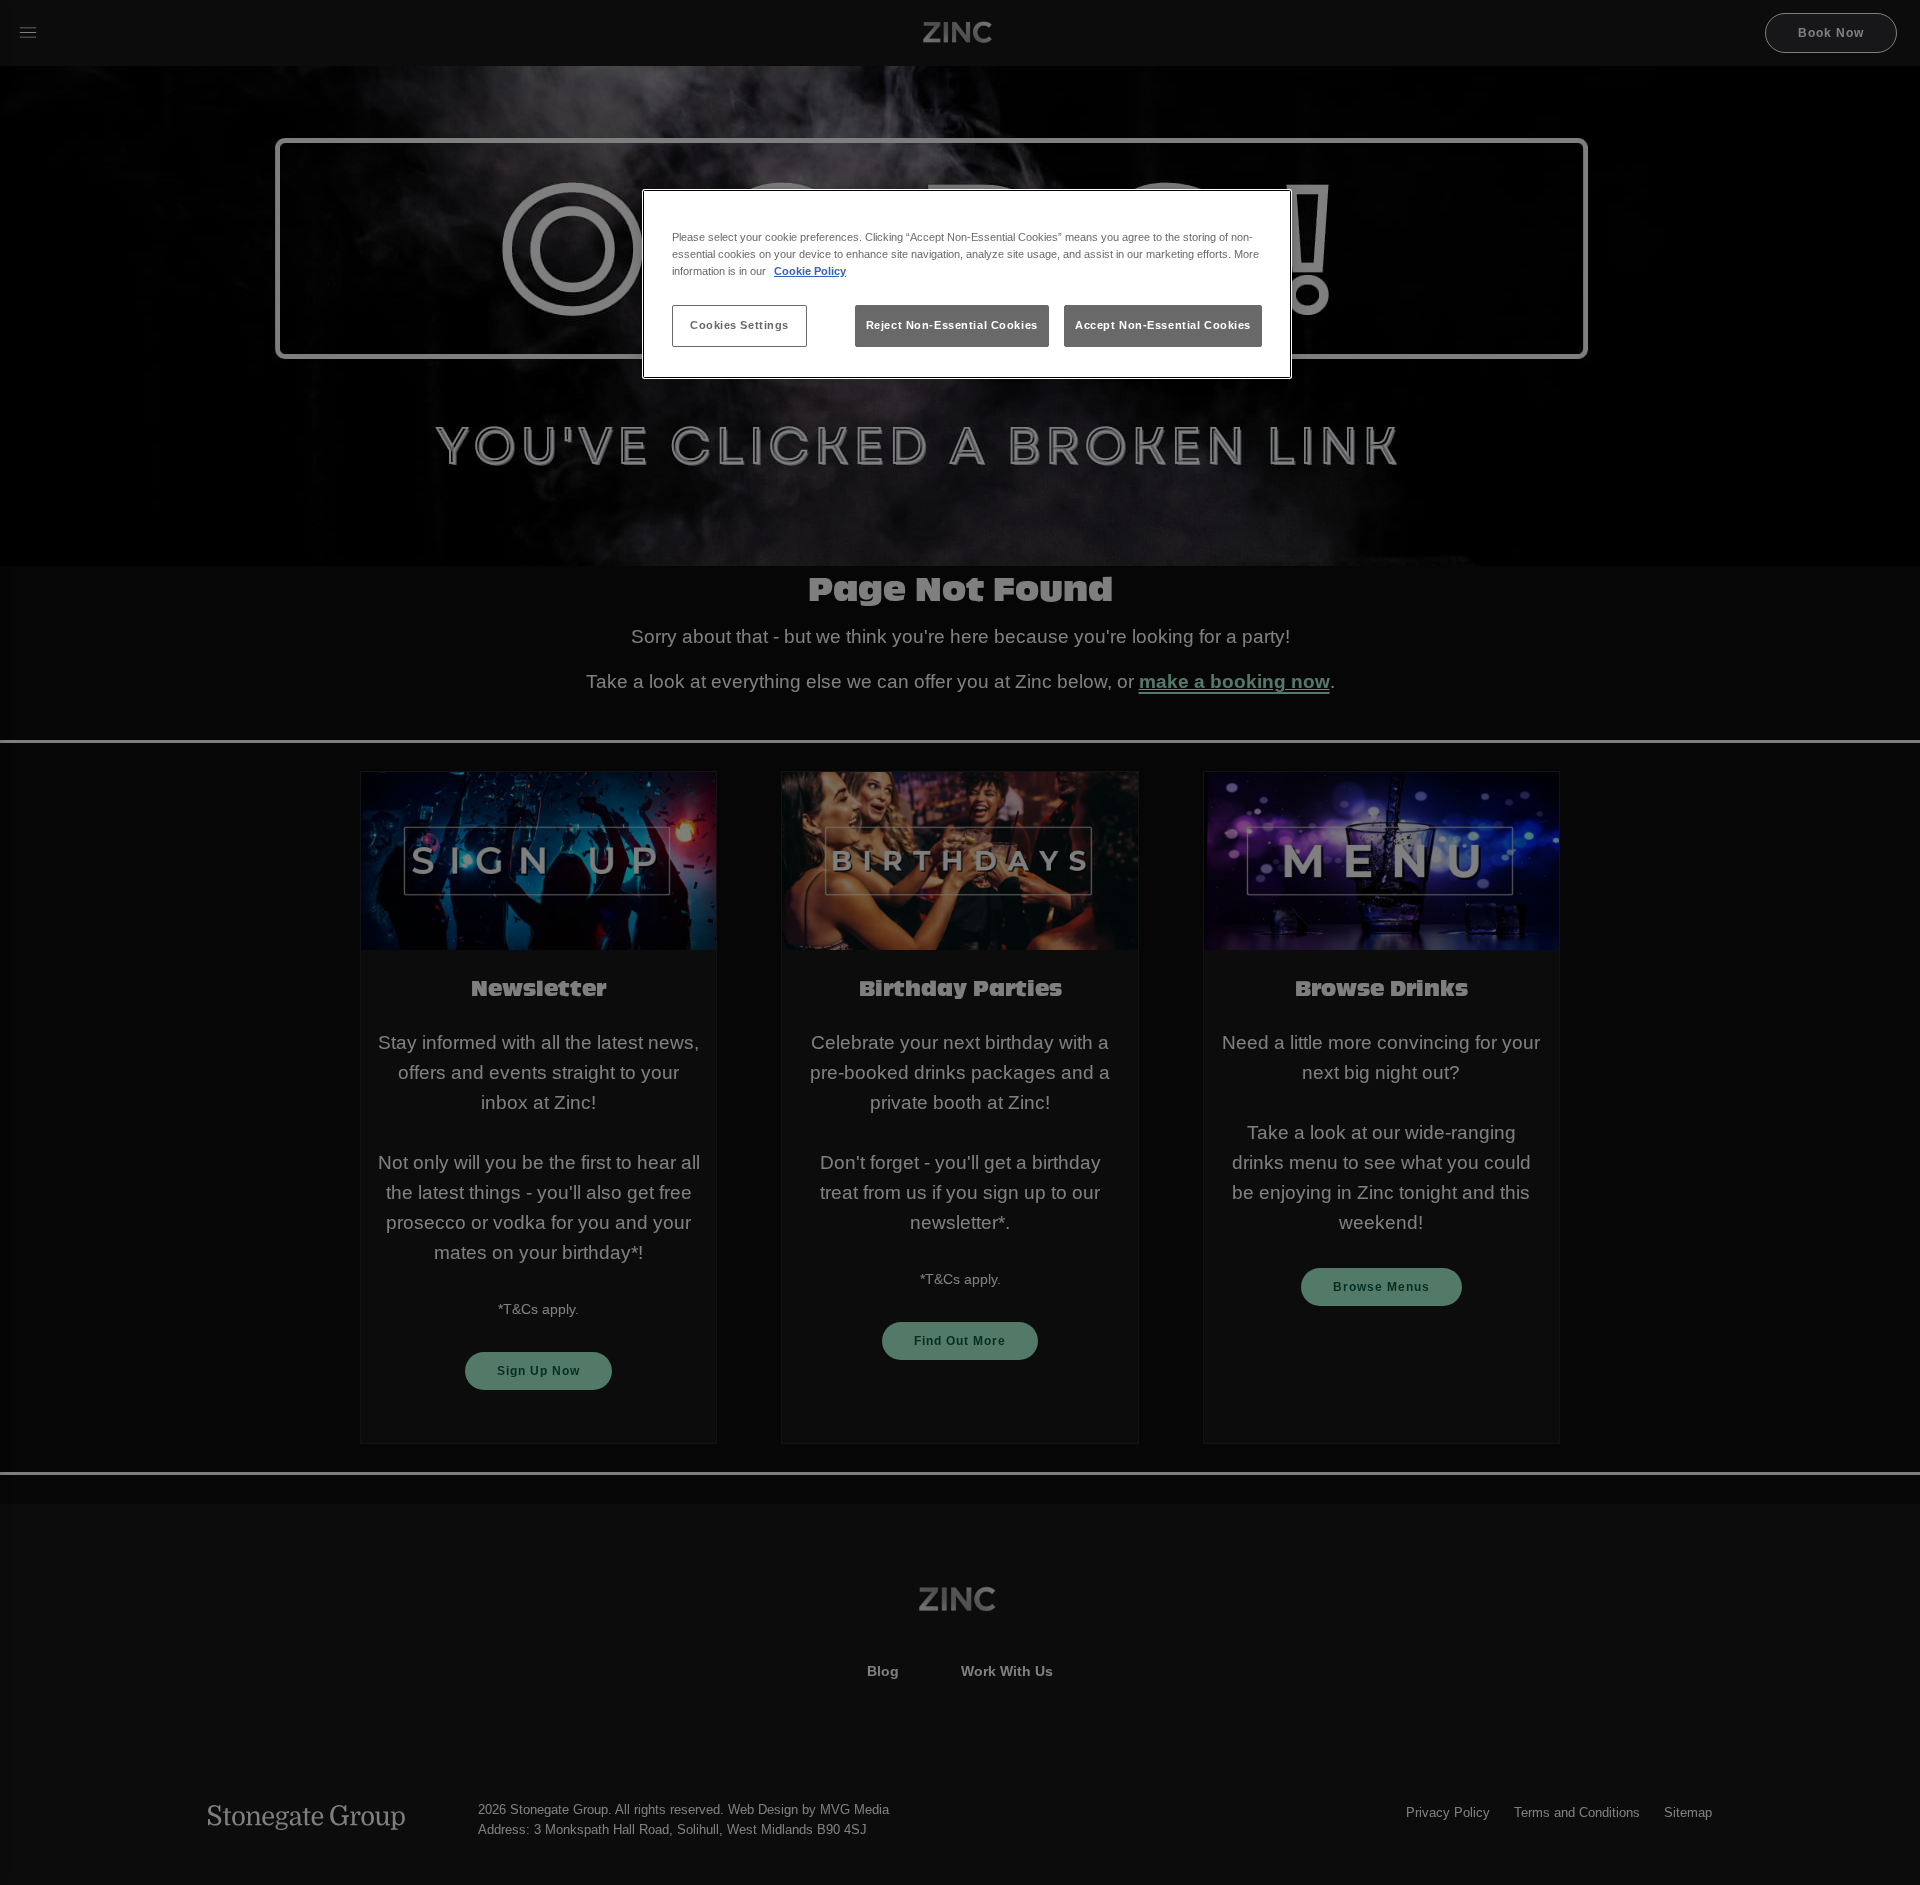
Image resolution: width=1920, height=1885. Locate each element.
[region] (967, 284)
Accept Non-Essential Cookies (1163, 325)
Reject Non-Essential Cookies (952, 325)
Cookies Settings (739, 325)
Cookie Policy (810, 271)
